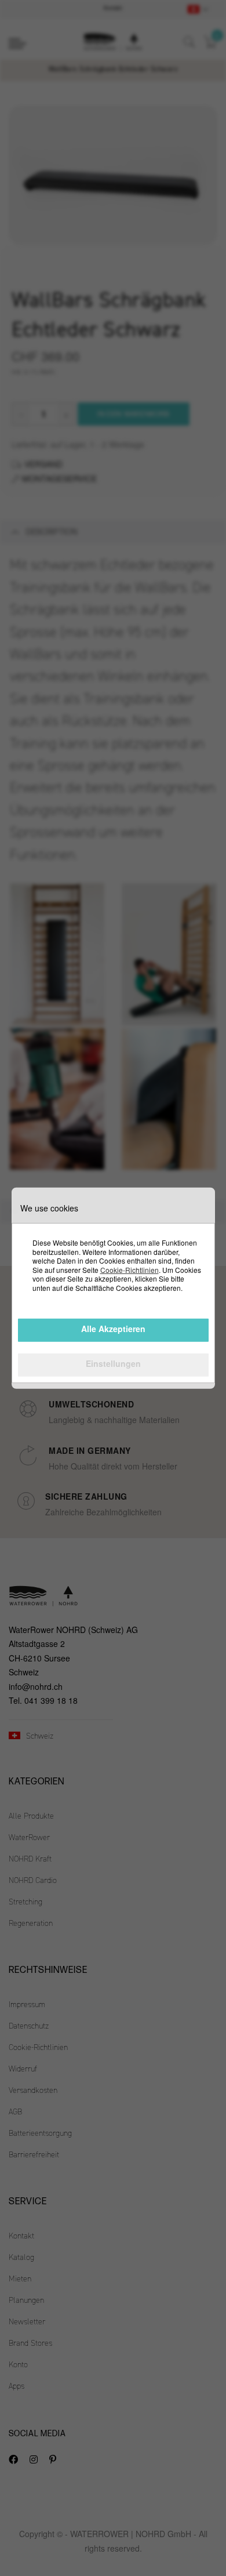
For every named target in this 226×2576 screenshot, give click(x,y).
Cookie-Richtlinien (130, 1270)
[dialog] (113, 1288)
